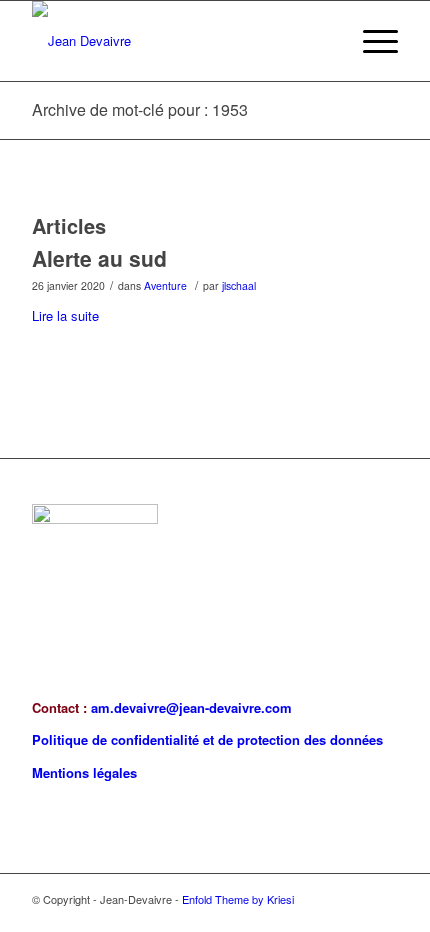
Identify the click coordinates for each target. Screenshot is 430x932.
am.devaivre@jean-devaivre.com (191, 707)
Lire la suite (65, 315)
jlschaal (239, 285)
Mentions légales (84, 772)
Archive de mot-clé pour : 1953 (140, 109)
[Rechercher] (323, 41)
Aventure (165, 285)
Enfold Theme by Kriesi (238, 899)
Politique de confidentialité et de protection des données (207, 739)
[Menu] (370, 41)
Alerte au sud (99, 258)
